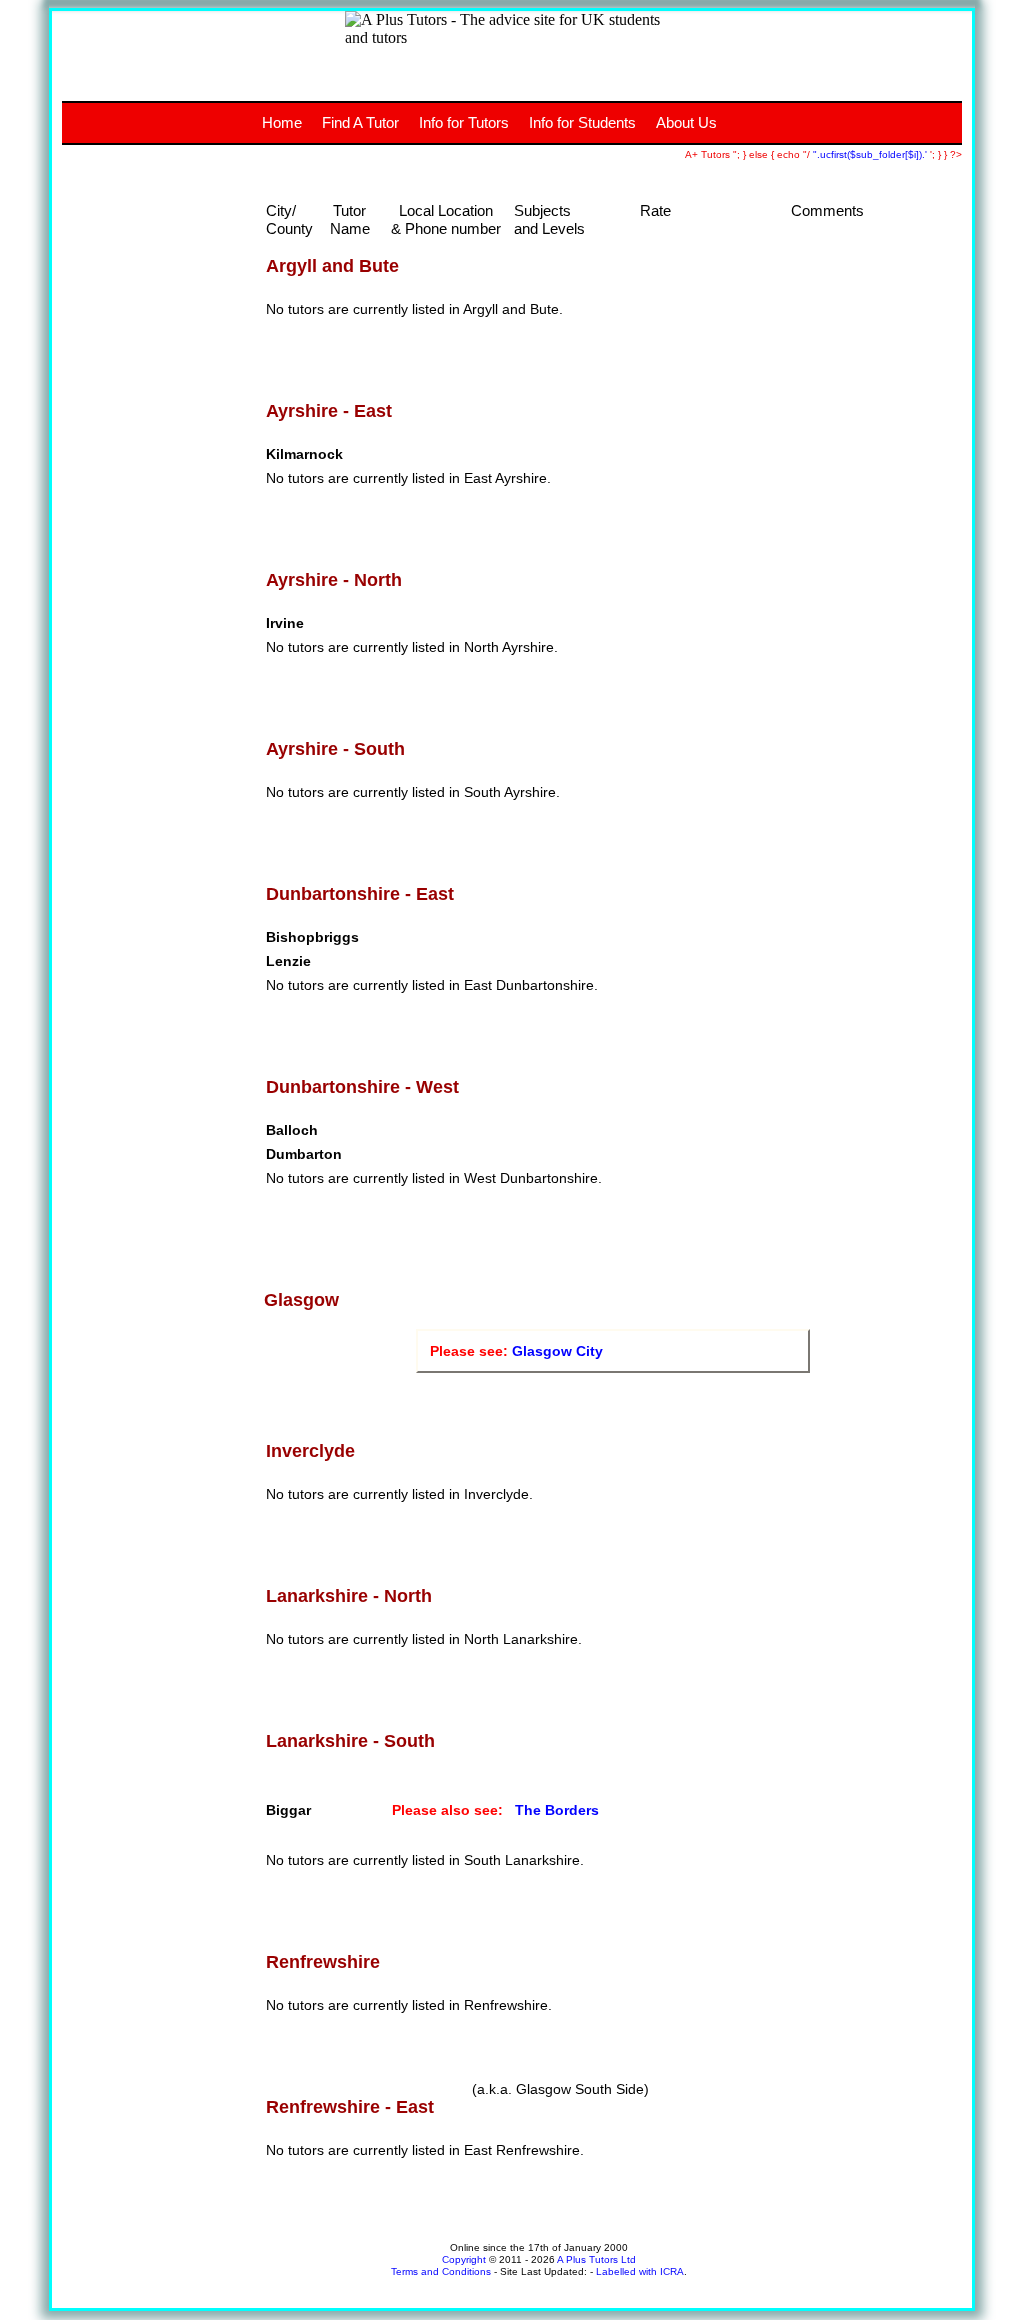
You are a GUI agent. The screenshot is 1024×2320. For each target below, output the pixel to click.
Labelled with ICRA (640, 2271)
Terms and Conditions (441, 2271)
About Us (686, 122)
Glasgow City (557, 1351)
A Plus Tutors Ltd (596, 2259)
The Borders (557, 1810)
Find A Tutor (360, 122)
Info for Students (582, 122)
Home (282, 122)
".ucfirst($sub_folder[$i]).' (871, 154)
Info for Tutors (464, 122)
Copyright (464, 2259)
